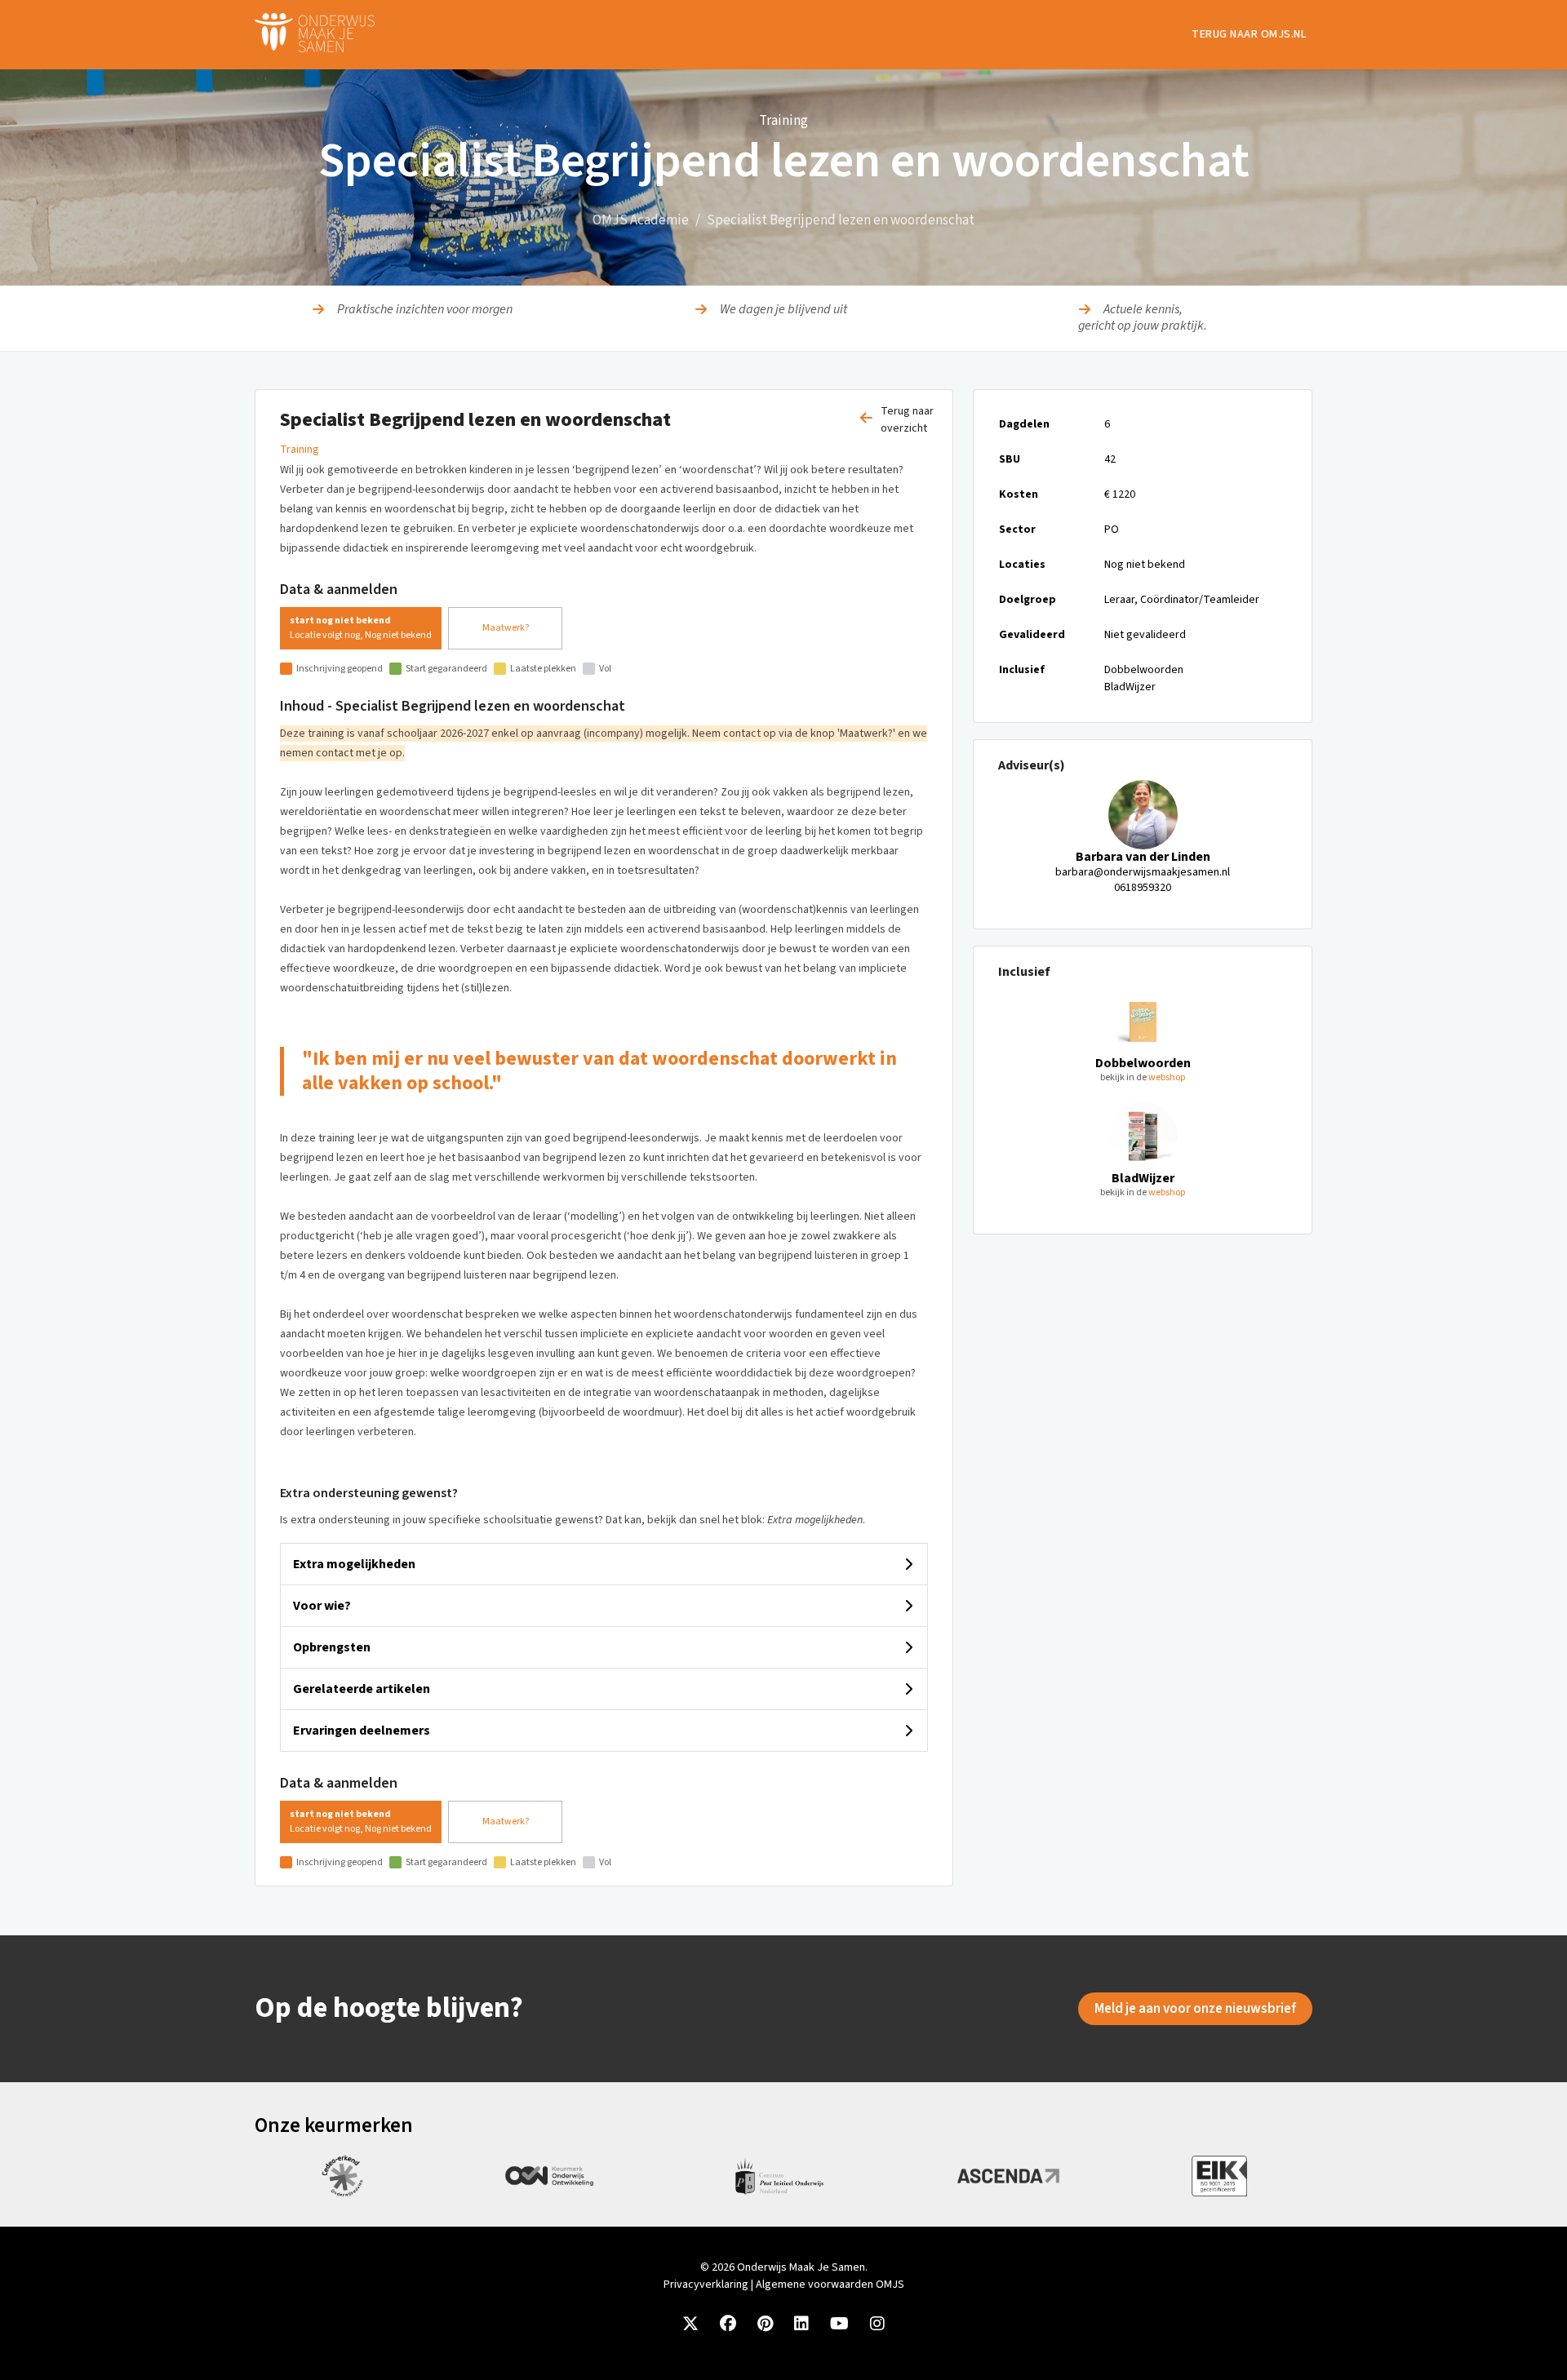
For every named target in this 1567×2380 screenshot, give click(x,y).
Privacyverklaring (706, 2285)
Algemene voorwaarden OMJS (830, 2285)
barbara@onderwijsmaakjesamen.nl (1143, 872)
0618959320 (1143, 888)
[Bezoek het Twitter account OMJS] (690, 2325)
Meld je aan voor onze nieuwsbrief (1195, 2009)
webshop (1167, 1077)
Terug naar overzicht (907, 420)
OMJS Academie (641, 220)
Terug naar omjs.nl (1249, 34)
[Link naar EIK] (1219, 2176)
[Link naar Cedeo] (342, 2176)
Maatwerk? (506, 628)
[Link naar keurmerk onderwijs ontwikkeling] (549, 2176)
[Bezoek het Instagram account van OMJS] (877, 2325)
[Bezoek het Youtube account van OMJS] (839, 2325)
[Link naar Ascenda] (1008, 2176)
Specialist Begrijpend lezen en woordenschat (841, 220)
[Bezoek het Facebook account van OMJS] (728, 2325)
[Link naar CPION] (779, 2176)
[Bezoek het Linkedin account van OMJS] (801, 2325)
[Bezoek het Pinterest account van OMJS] (765, 2325)
